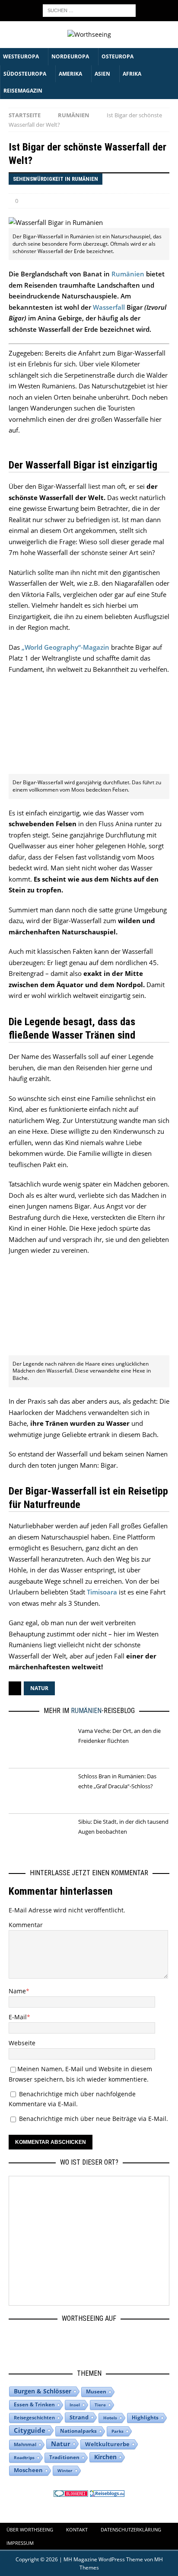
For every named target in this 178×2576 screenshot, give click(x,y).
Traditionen (64, 2457)
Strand (79, 2417)
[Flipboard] (111, 2339)
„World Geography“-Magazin (65, 647)
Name (17, 1991)
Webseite (22, 2043)
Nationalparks (78, 2431)
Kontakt (77, 2529)
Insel (75, 2405)
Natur (39, 1688)
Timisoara (102, 1592)
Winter (65, 2470)
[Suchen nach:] (89, 10)
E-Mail (18, 2017)
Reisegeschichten (34, 2417)
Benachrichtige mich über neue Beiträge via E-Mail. (94, 2119)
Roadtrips (24, 2457)
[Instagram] (61, 2339)
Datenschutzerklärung (131, 2529)
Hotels (110, 2418)
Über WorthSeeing (30, 2529)
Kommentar (26, 1925)
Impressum (20, 2543)
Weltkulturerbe (107, 2444)
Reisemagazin (23, 91)
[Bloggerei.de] (71, 2491)
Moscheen (28, 2470)
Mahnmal (25, 2444)
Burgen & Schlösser (43, 2391)
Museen (96, 2392)
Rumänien (128, 274)
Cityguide (30, 2430)
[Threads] (86, 2339)
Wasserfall (109, 307)
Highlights (145, 2417)
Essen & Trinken (34, 2404)
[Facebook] (36, 2339)
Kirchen (105, 2457)
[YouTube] (136, 2339)
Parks (118, 2431)
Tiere (100, 2405)
